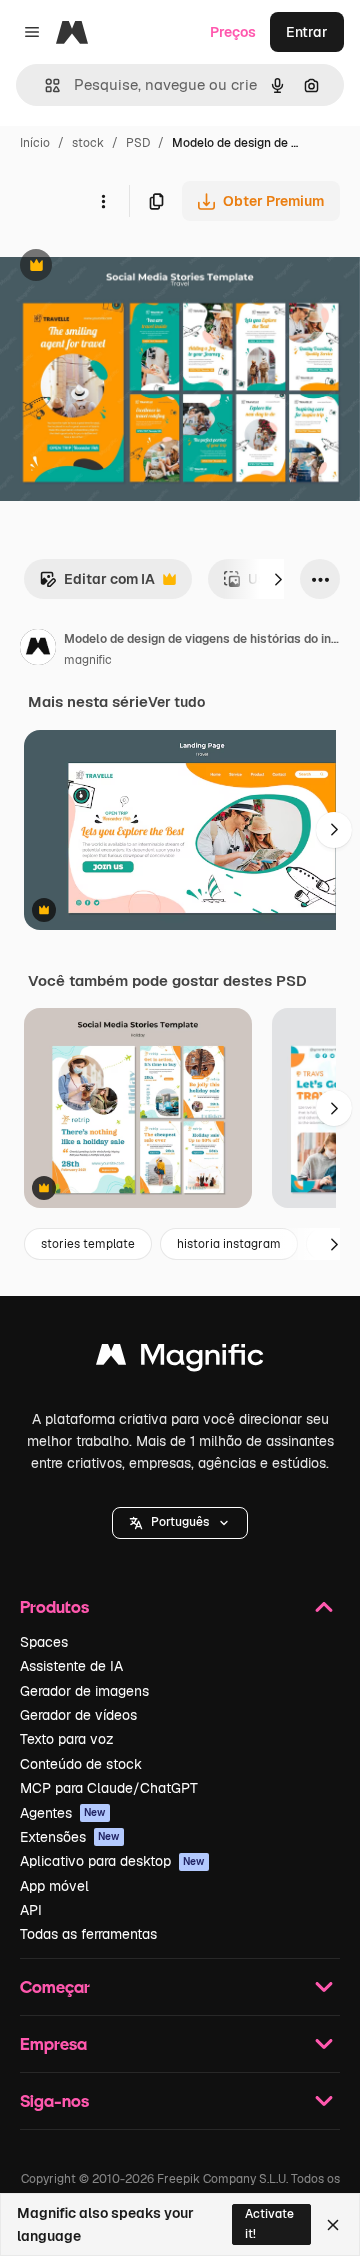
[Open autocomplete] (44, 85)
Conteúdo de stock (81, 1764)
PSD (138, 143)
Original (128, 267)
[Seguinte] (278, 579)
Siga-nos (54, 2100)
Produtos (54, 1606)
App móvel (54, 1886)
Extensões (70, 1837)
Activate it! (269, 2223)
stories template (88, 1244)
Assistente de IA (71, 1666)
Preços (233, 32)
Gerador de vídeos (78, 1715)
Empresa (53, 2043)
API (31, 1910)
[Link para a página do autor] (38, 650)
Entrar (307, 32)
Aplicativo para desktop (112, 1861)
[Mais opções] (103, 201)
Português (180, 1522)
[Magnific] (180, 1359)
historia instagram (229, 1244)
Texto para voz (67, 1739)
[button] (180, 1523)
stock (88, 143)
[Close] (333, 2225)
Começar (55, 1986)
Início (35, 143)
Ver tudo (176, 702)
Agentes (63, 1813)
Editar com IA (97, 584)
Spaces (44, 1642)
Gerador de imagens (84, 1691)
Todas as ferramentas (88, 1934)
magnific (88, 660)
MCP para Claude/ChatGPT (109, 1788)
